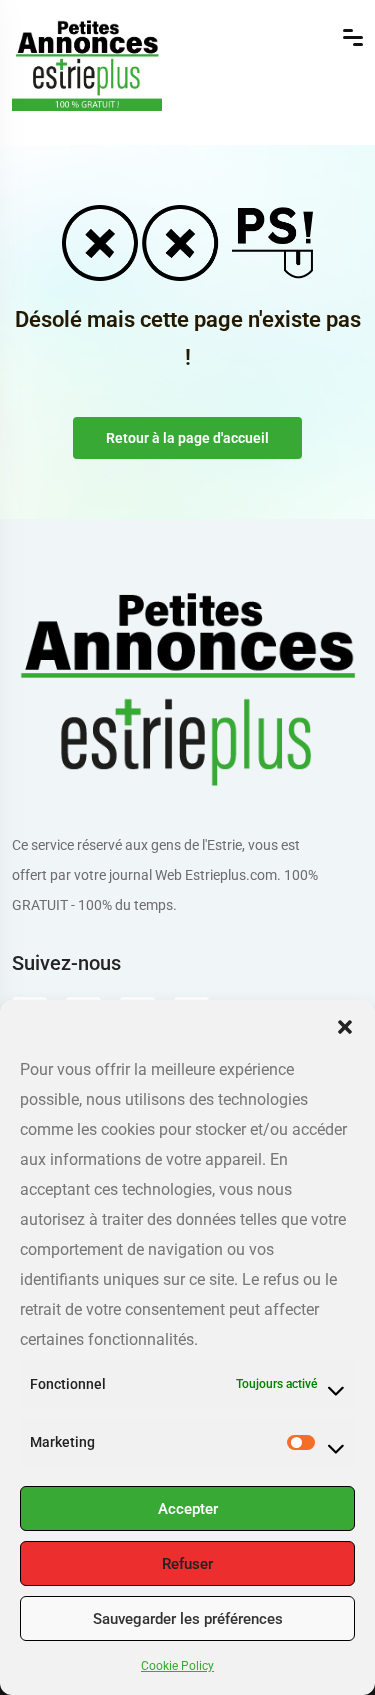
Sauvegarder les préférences (188, 1619)
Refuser (187, 1564)
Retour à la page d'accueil (187, 438)
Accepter (188, 1509)
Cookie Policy (177, 1666)
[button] (345, 1025)
